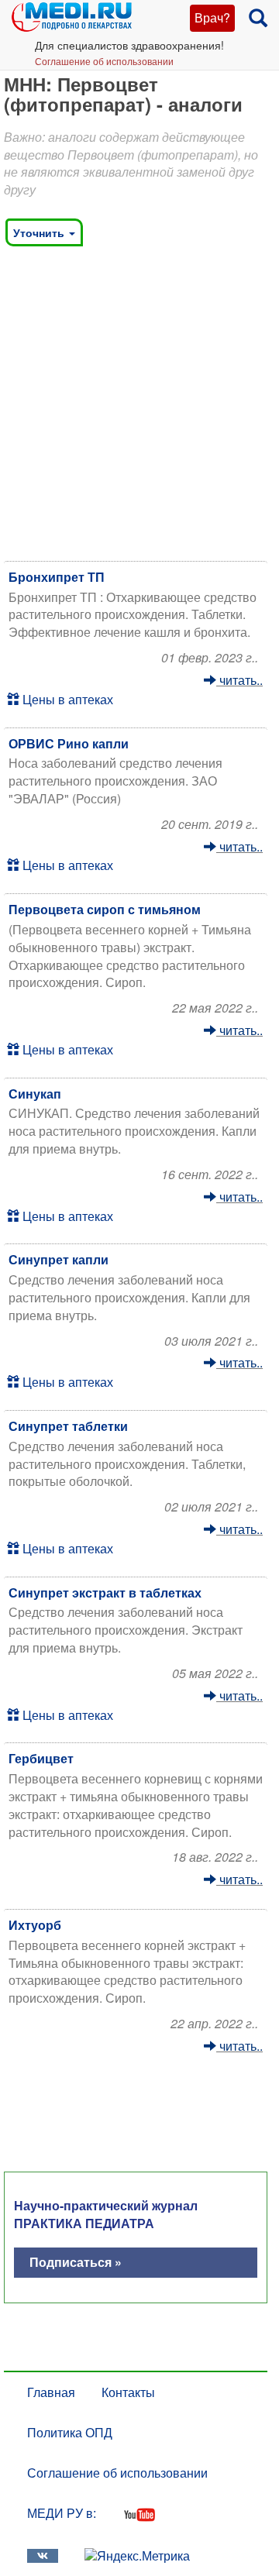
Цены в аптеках (66, 699)
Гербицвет (41, 1758)
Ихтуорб (35, 1925)
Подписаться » (76, 2262)
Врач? (212, 17)
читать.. (239, 680)
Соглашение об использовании (104, 61)
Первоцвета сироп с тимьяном (105, 909)
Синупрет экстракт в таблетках (105, 1592)
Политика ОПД (70, 2432)
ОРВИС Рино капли (69, 743)
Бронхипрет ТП (57, 577)
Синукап (35, 1094)
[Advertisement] (139, 408)
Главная (51, 2392)
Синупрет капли (59, 1259)
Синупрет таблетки (68, 1426)
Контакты (128, 2392)
